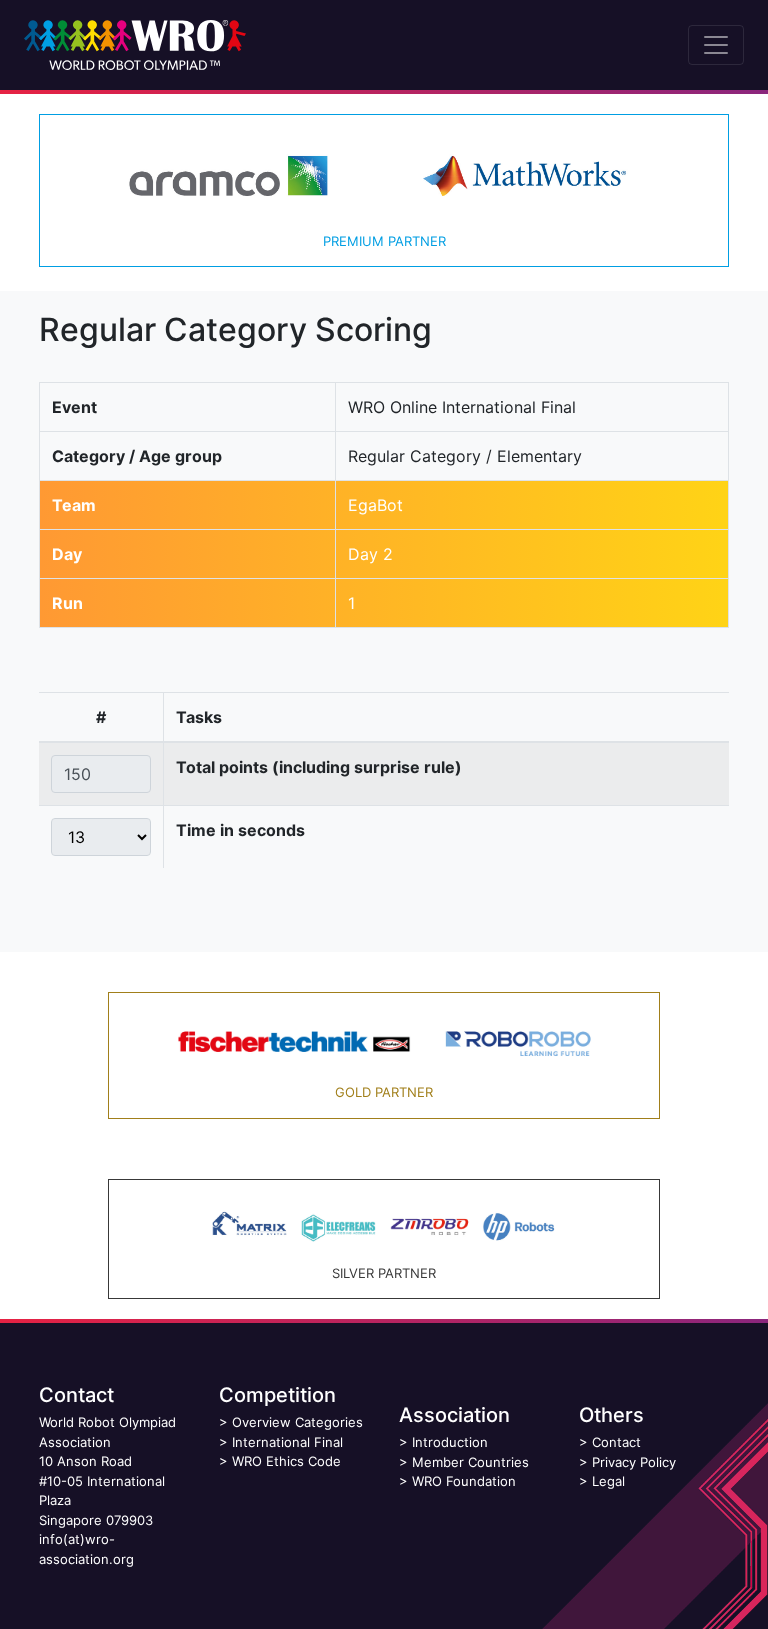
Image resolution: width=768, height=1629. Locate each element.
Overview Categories (297, 1422)
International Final (287, 1442)
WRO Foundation (464, 1481)
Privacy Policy (634, 1462)
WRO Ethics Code (286, 1461)
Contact (616, 1442)
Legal (608, 1481)
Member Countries (470, 1462)
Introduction (450, 1442)
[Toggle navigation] (716, 45)
